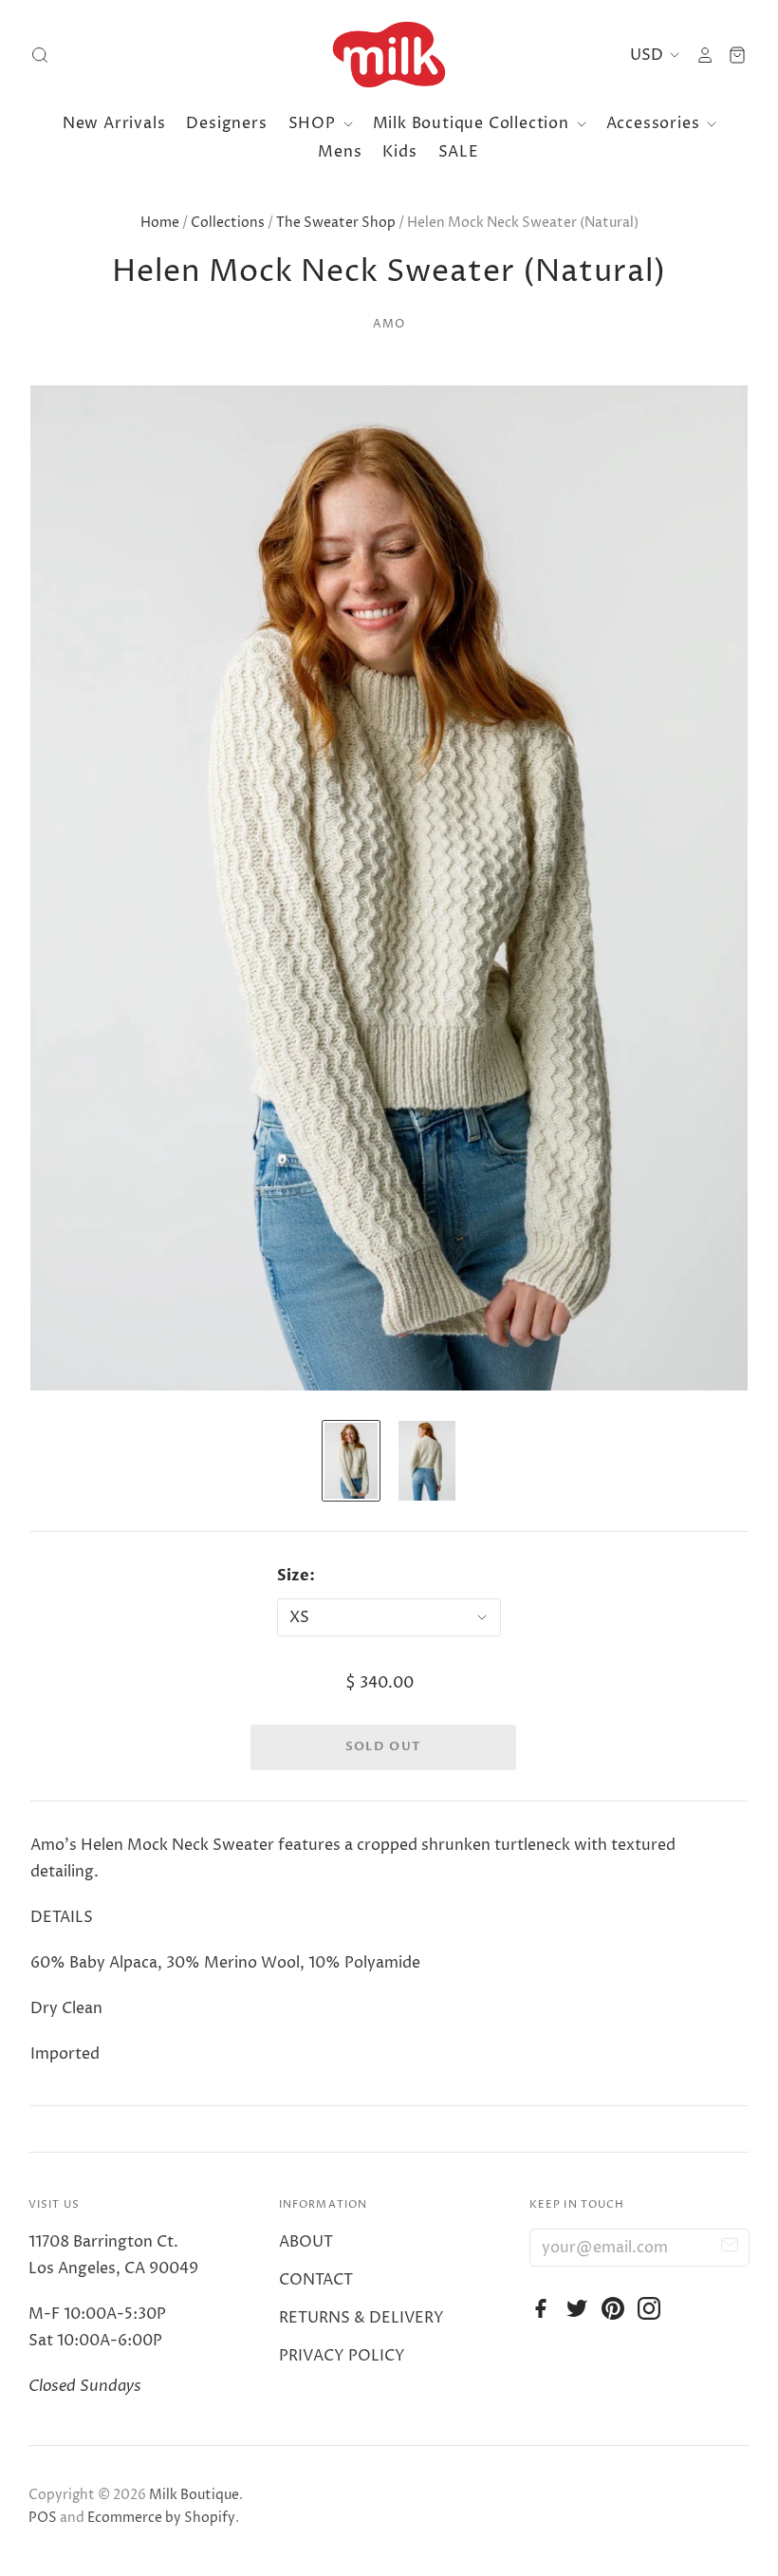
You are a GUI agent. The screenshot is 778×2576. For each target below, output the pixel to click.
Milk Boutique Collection (473, 123)
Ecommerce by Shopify (161, 2518)
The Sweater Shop (336, 223)
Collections (228, 223)
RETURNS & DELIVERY (361, 2318)
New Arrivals (114, 123)
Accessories (656, 123)
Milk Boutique (194, 2495)
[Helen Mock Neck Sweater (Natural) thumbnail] (351, 1461)
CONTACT (316, 2280)
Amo (389, 324)
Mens (340, 152)
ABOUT (306, 2242)
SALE (459, 152)
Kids (399, 152)
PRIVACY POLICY (342, 2356)
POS (43, 2518)
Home (160, 223)
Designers (226, 123)
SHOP (315, 123)
